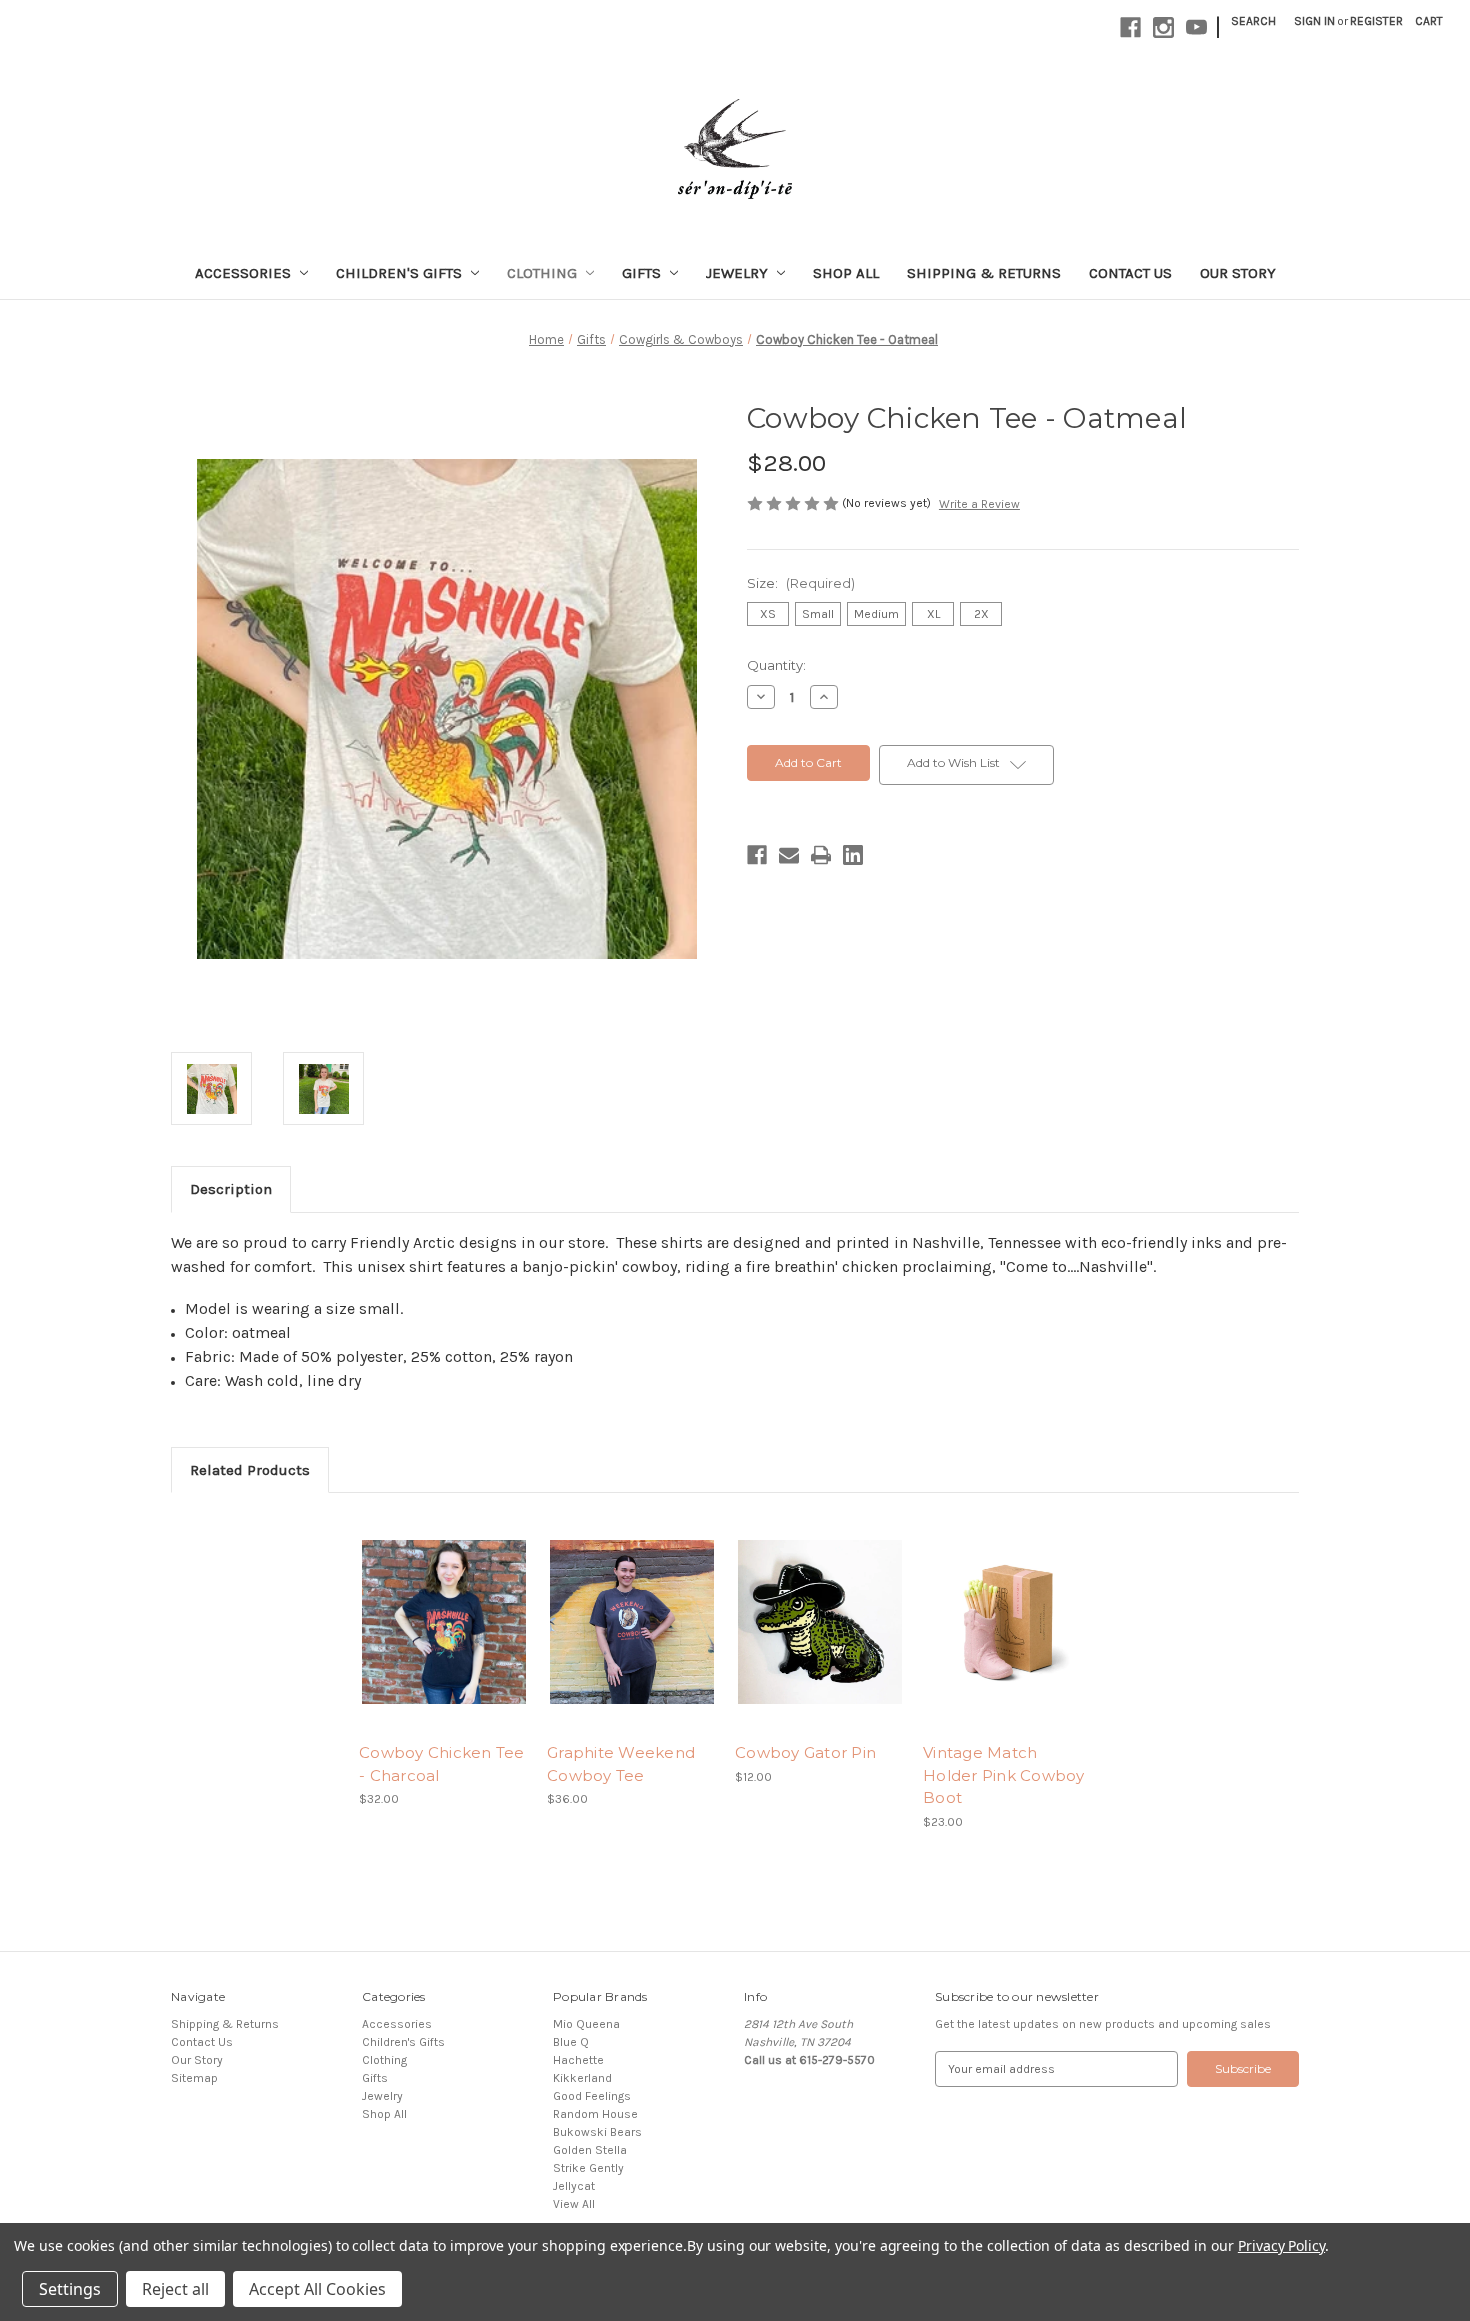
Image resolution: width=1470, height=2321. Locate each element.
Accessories (243, 273)
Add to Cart (820, 1638)
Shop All (846, 273)
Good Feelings (592, 2096)
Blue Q (571, 2042)
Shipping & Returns (984, 273)
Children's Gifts (399, 273)
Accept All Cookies (317, 2289)
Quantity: (776, 665)
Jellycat (574, 2186)
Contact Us (1130, 273)
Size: (801, 583)
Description (231, 1189)
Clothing (542, 273)
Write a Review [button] (979, 504)
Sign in (1314, 21)
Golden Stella (590, 2150)
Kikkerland (582, 2078)
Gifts (641, 273)
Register (1376, 21)
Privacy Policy (1281, 2245)
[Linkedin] (853, 855)
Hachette (578, 2060)
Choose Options (444, 1638)
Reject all (175, 2289)
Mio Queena (586, 2024)
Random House (595, 2114)
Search (1253, 21)
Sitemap (194, 2078)
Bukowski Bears (597, 2132)
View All (574, 2204)
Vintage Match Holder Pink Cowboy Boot (1004, 1775)
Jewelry (737, 273)
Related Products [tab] (250, 1470)
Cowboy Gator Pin (805, 1752)
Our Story (1238, 273)
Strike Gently (588, 2168)
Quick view (427, 1607)
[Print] (821, 855)
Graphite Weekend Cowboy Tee (621, 1764)
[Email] (789, 855)
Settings (70, 2289)
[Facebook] (757, 855)
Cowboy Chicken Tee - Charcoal (442, 1764)
